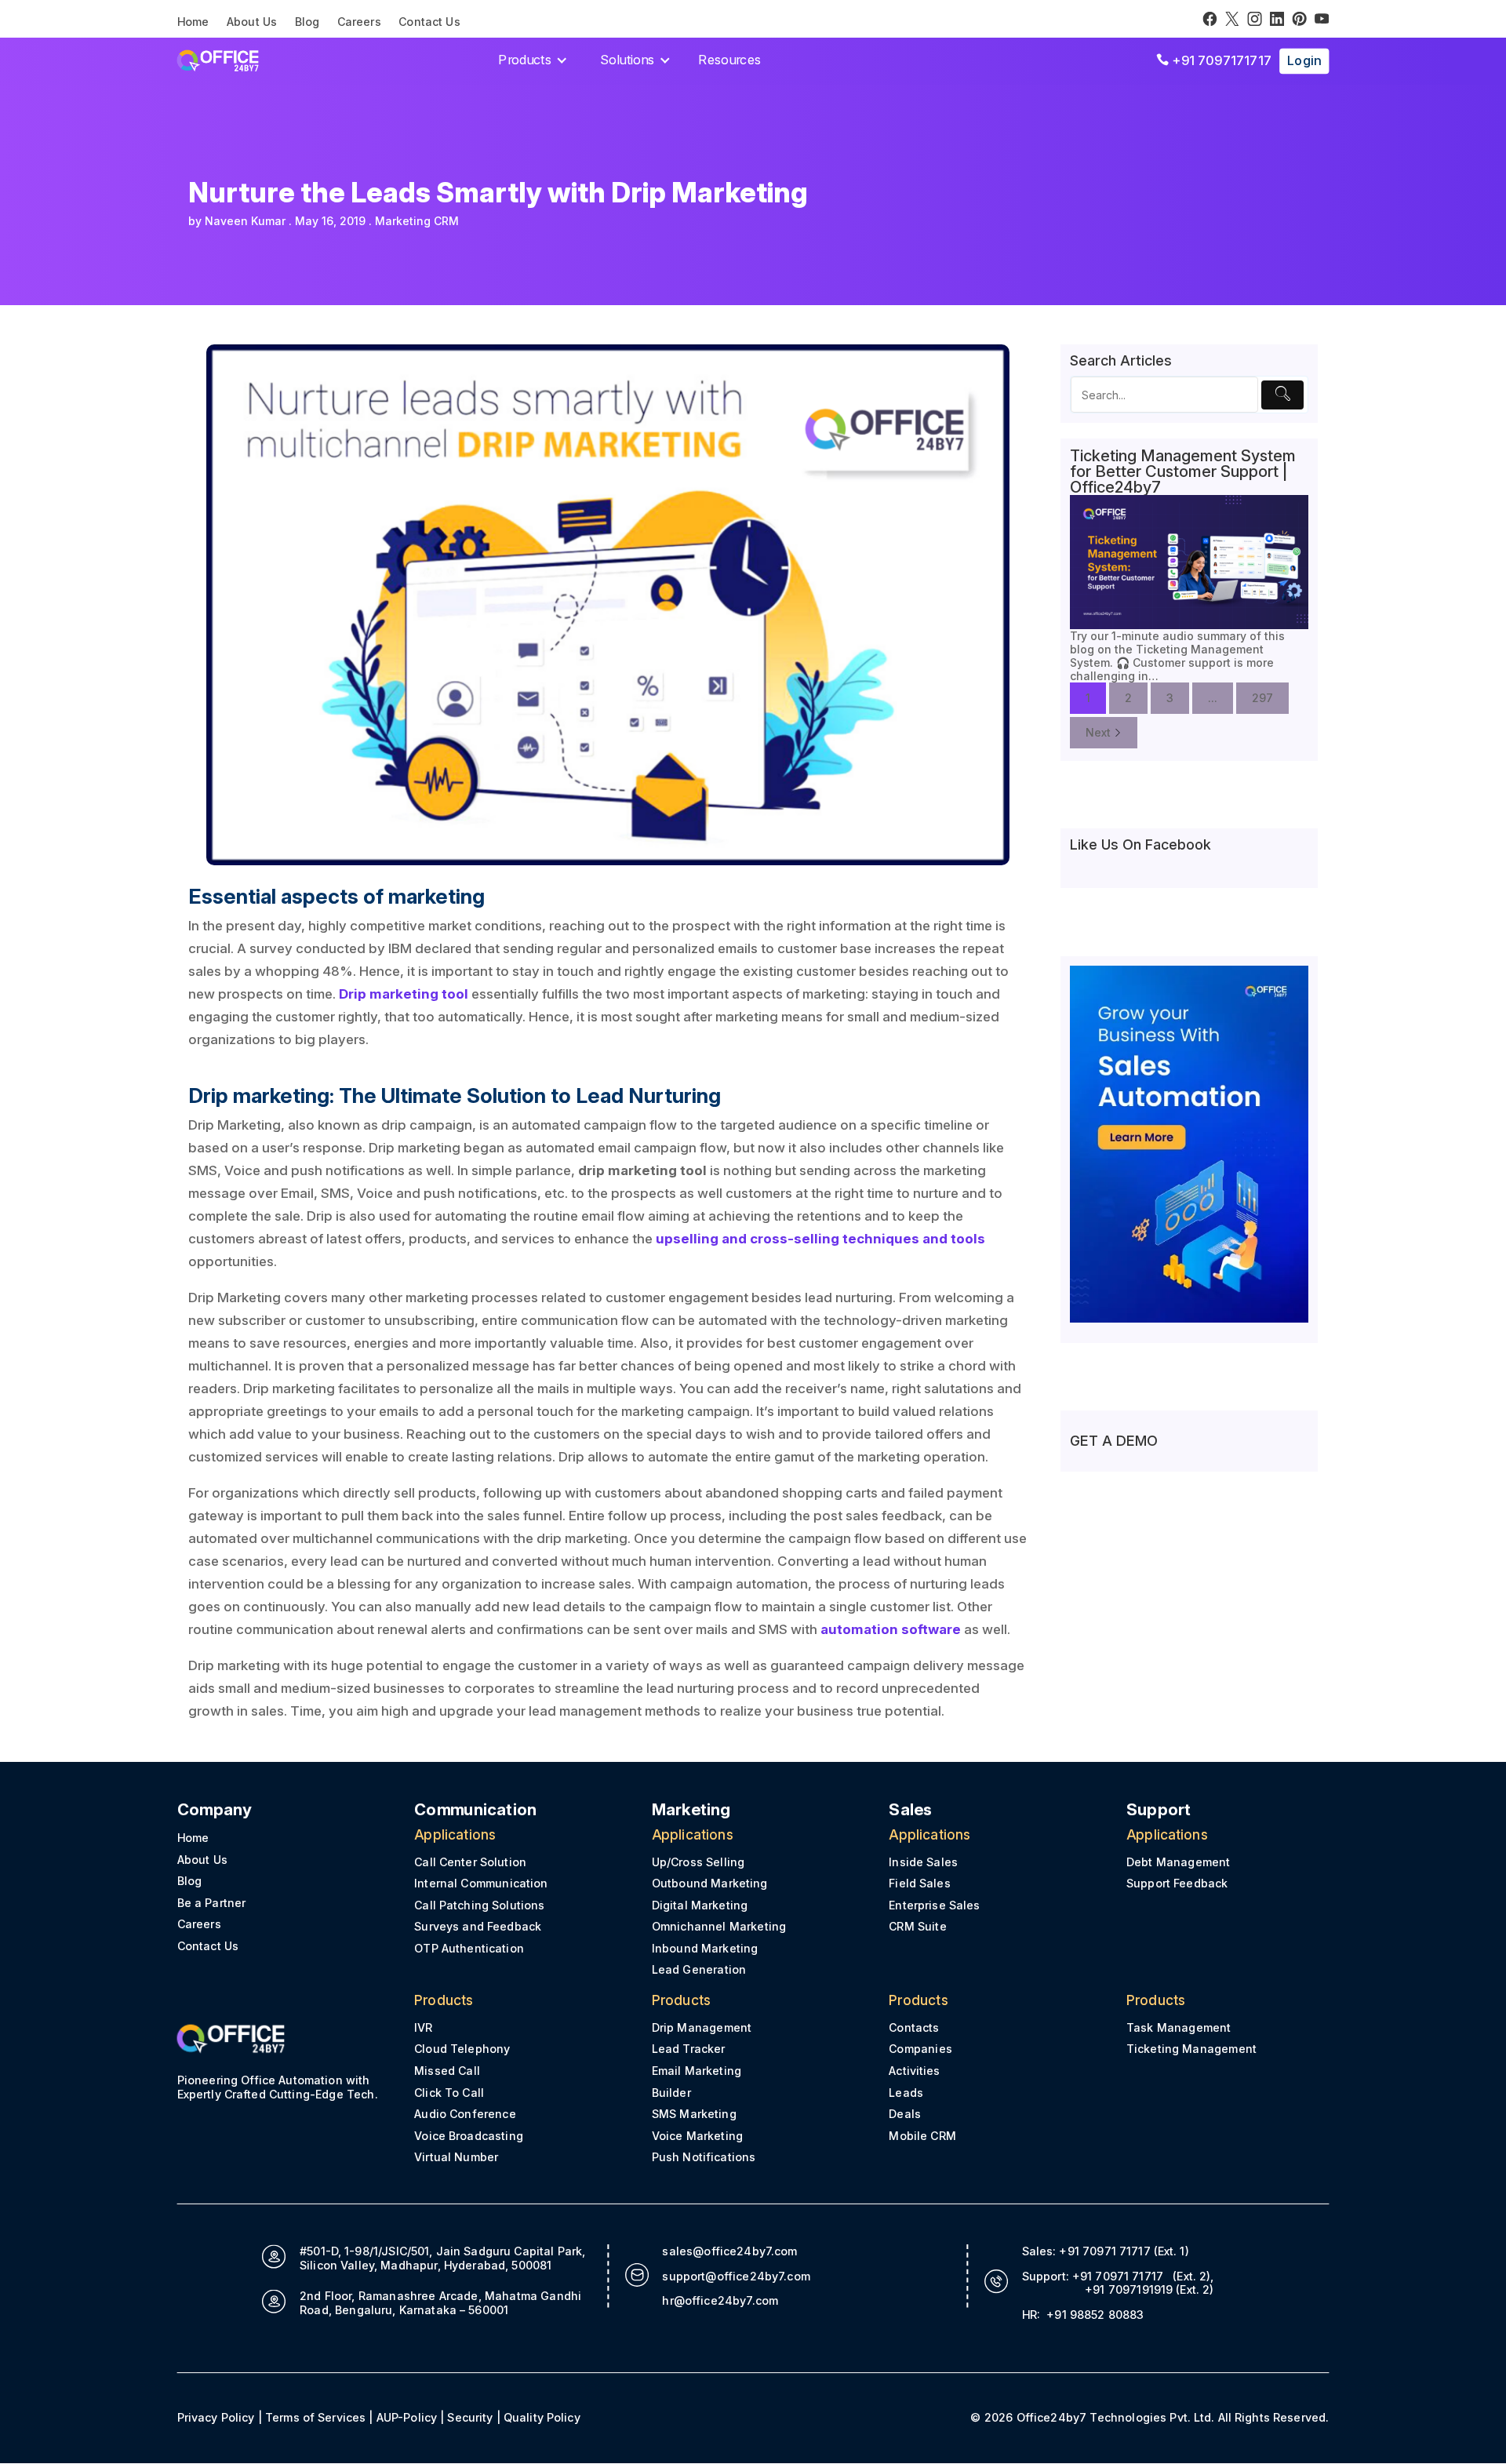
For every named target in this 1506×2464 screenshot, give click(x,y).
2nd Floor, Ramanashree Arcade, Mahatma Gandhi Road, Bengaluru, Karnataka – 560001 (440, 2303)
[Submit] (1282, 395)
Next (1098, 732)
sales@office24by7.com (729, 2251)
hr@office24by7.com (720, 2300)
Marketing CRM (417, 221)
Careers (359, 22)
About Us (252, 22)
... (1213, 698)
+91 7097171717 (1214, 60)
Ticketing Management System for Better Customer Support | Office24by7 (1183, 471)
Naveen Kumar (245, 221)
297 (1262, 698)
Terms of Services (316, 2417)
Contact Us (429, 22)
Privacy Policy (216, 2417)
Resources (729, 60)
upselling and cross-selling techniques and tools (820, 1239)
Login (1304, 60)
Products (524, 60)
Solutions (627, 60)
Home (193, 22)
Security (470, 2417)
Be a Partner (212, 1903)
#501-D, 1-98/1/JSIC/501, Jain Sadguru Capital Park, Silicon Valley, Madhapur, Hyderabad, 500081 (442, 2258)
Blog (307, 22)
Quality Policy (542, 2417)
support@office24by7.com (736, 2276)
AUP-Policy (407, 2417)
